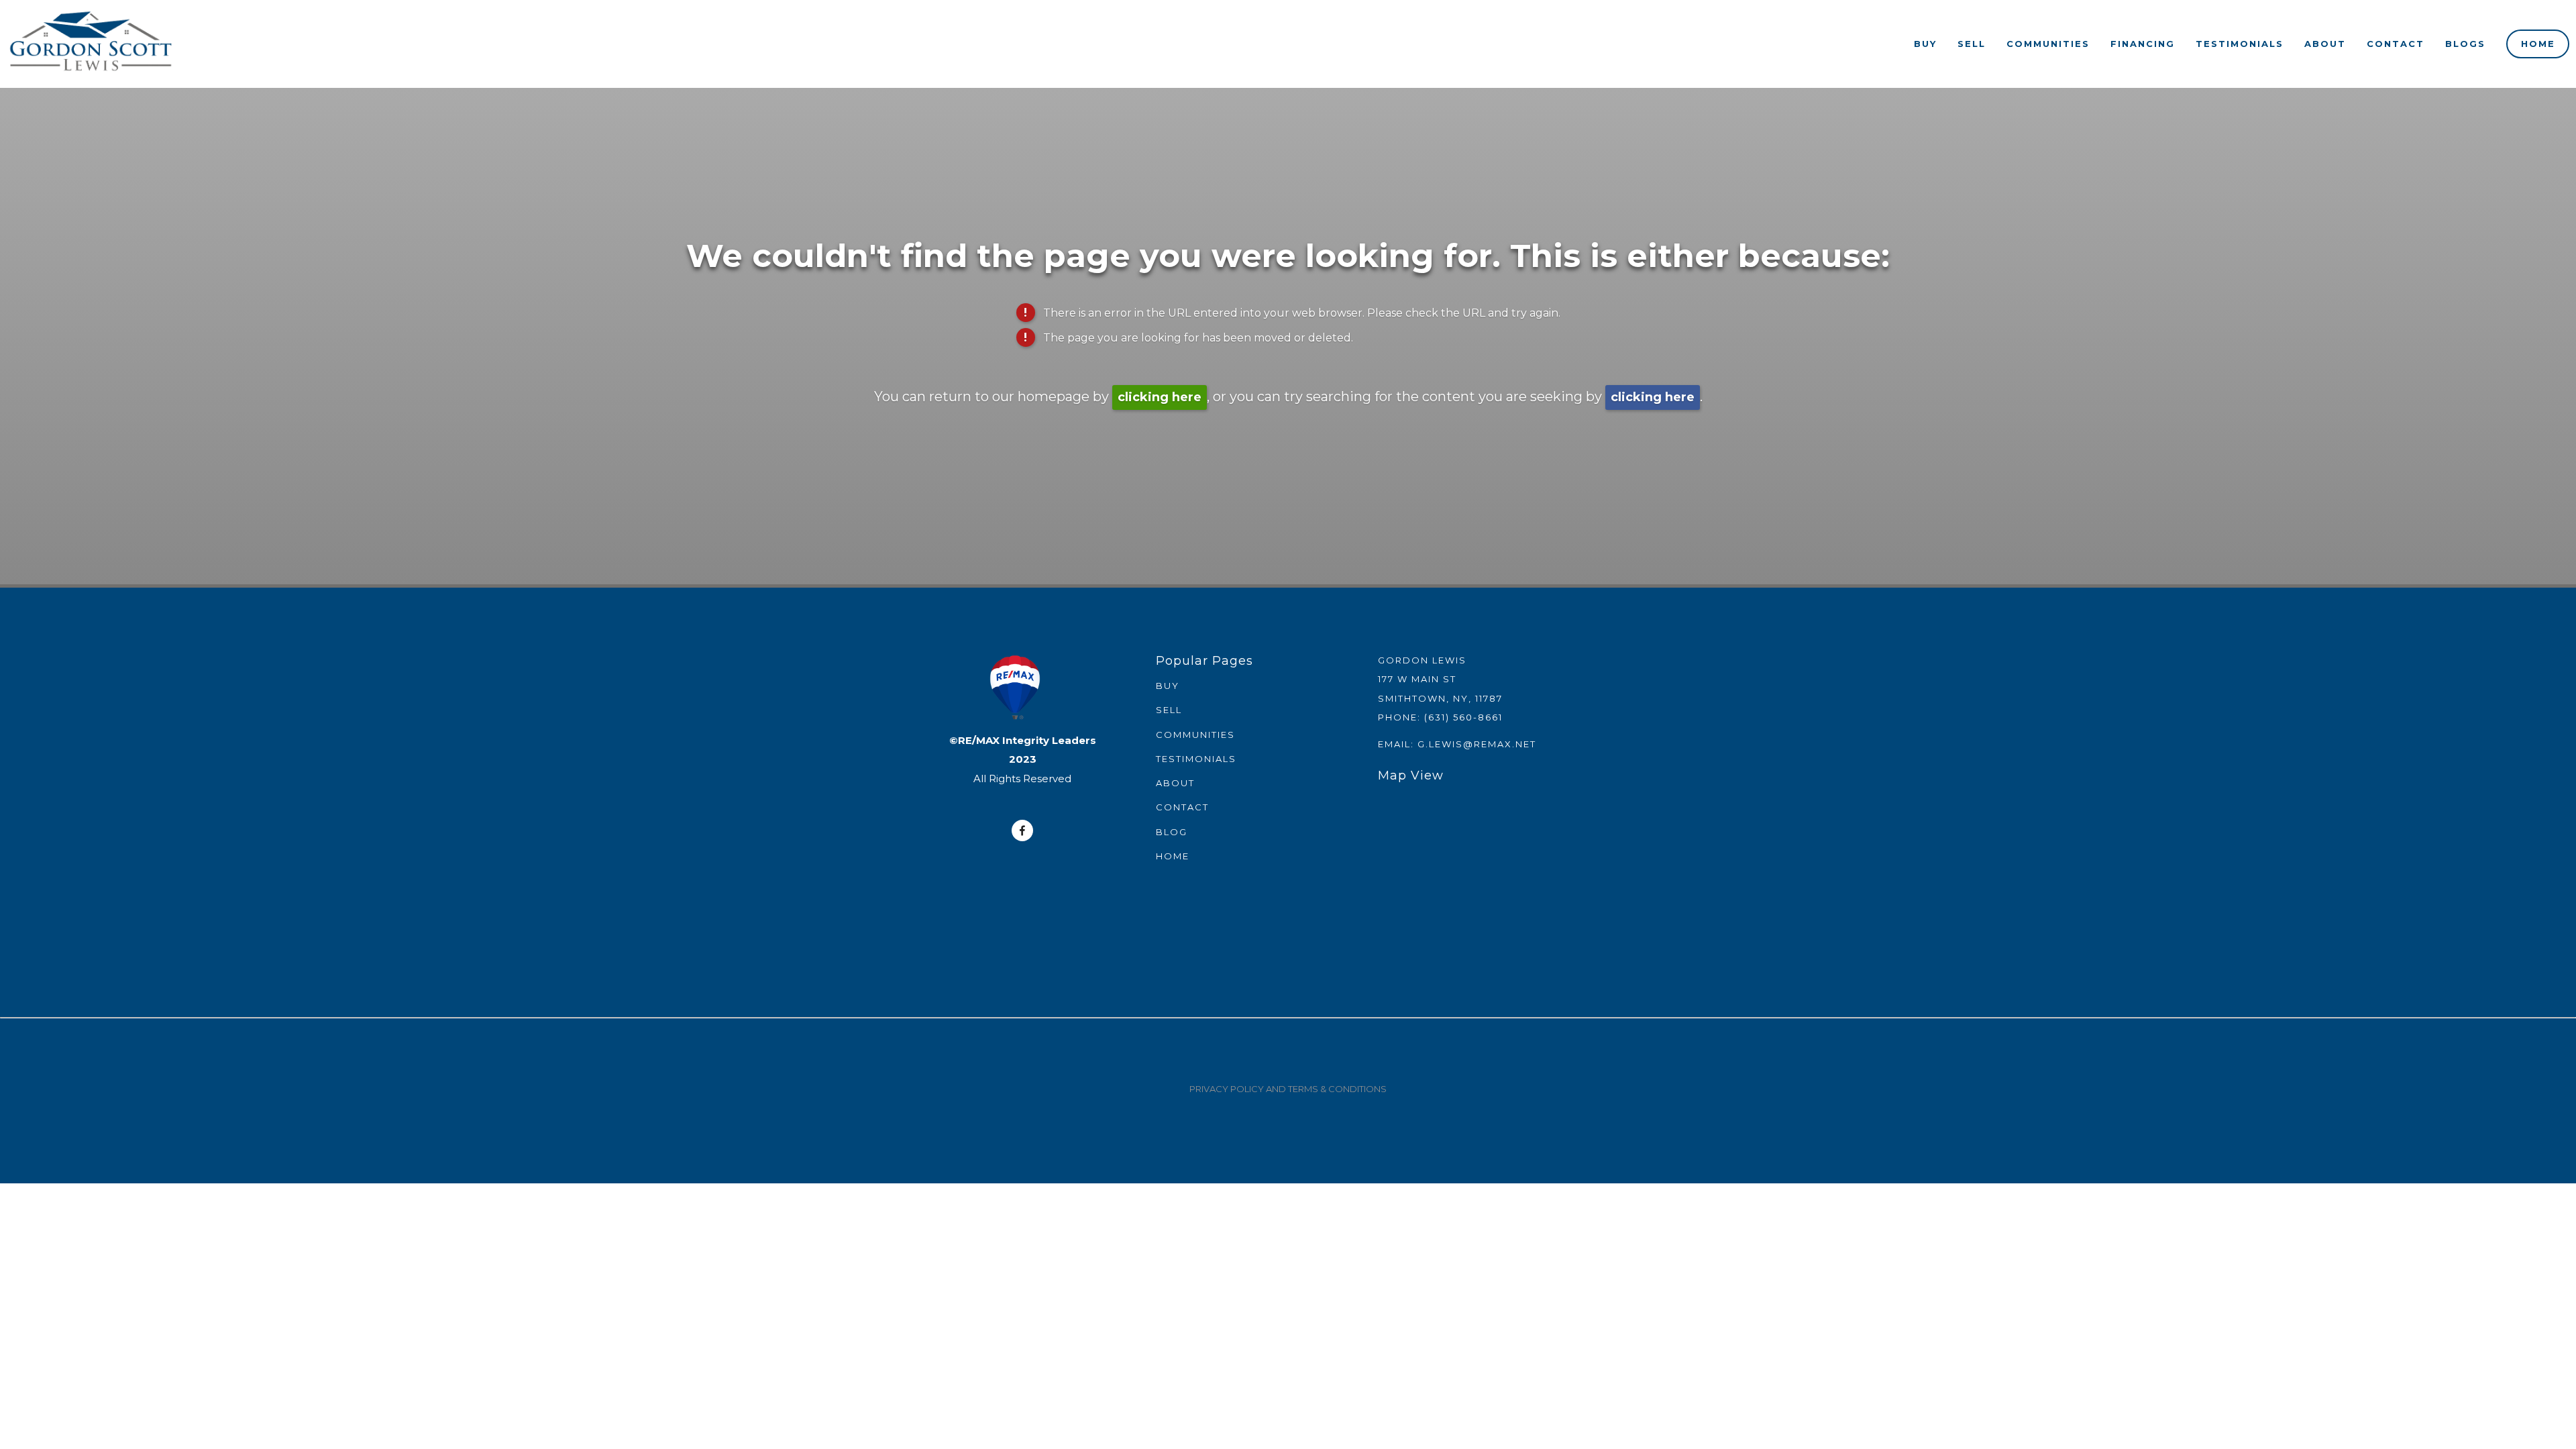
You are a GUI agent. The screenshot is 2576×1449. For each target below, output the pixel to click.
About (2325, 44)
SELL (1169, 710)
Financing (2143, 44)
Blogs (2465, 44)
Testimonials (2240, 44)
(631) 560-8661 (1463, 717)
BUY (1168, 686)
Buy (1925, 44)
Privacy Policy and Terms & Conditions (1288, 1089)
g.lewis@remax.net (1477, 744)
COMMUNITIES (1195, 735)
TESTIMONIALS (1196, 759)
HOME (1173, 856)
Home (2538, 44)
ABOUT (1175, 783)
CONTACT (1182, 807)
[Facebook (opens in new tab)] (1022, 830)
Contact (2396, 44)
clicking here (1160, 397)
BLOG (1172, 832)
